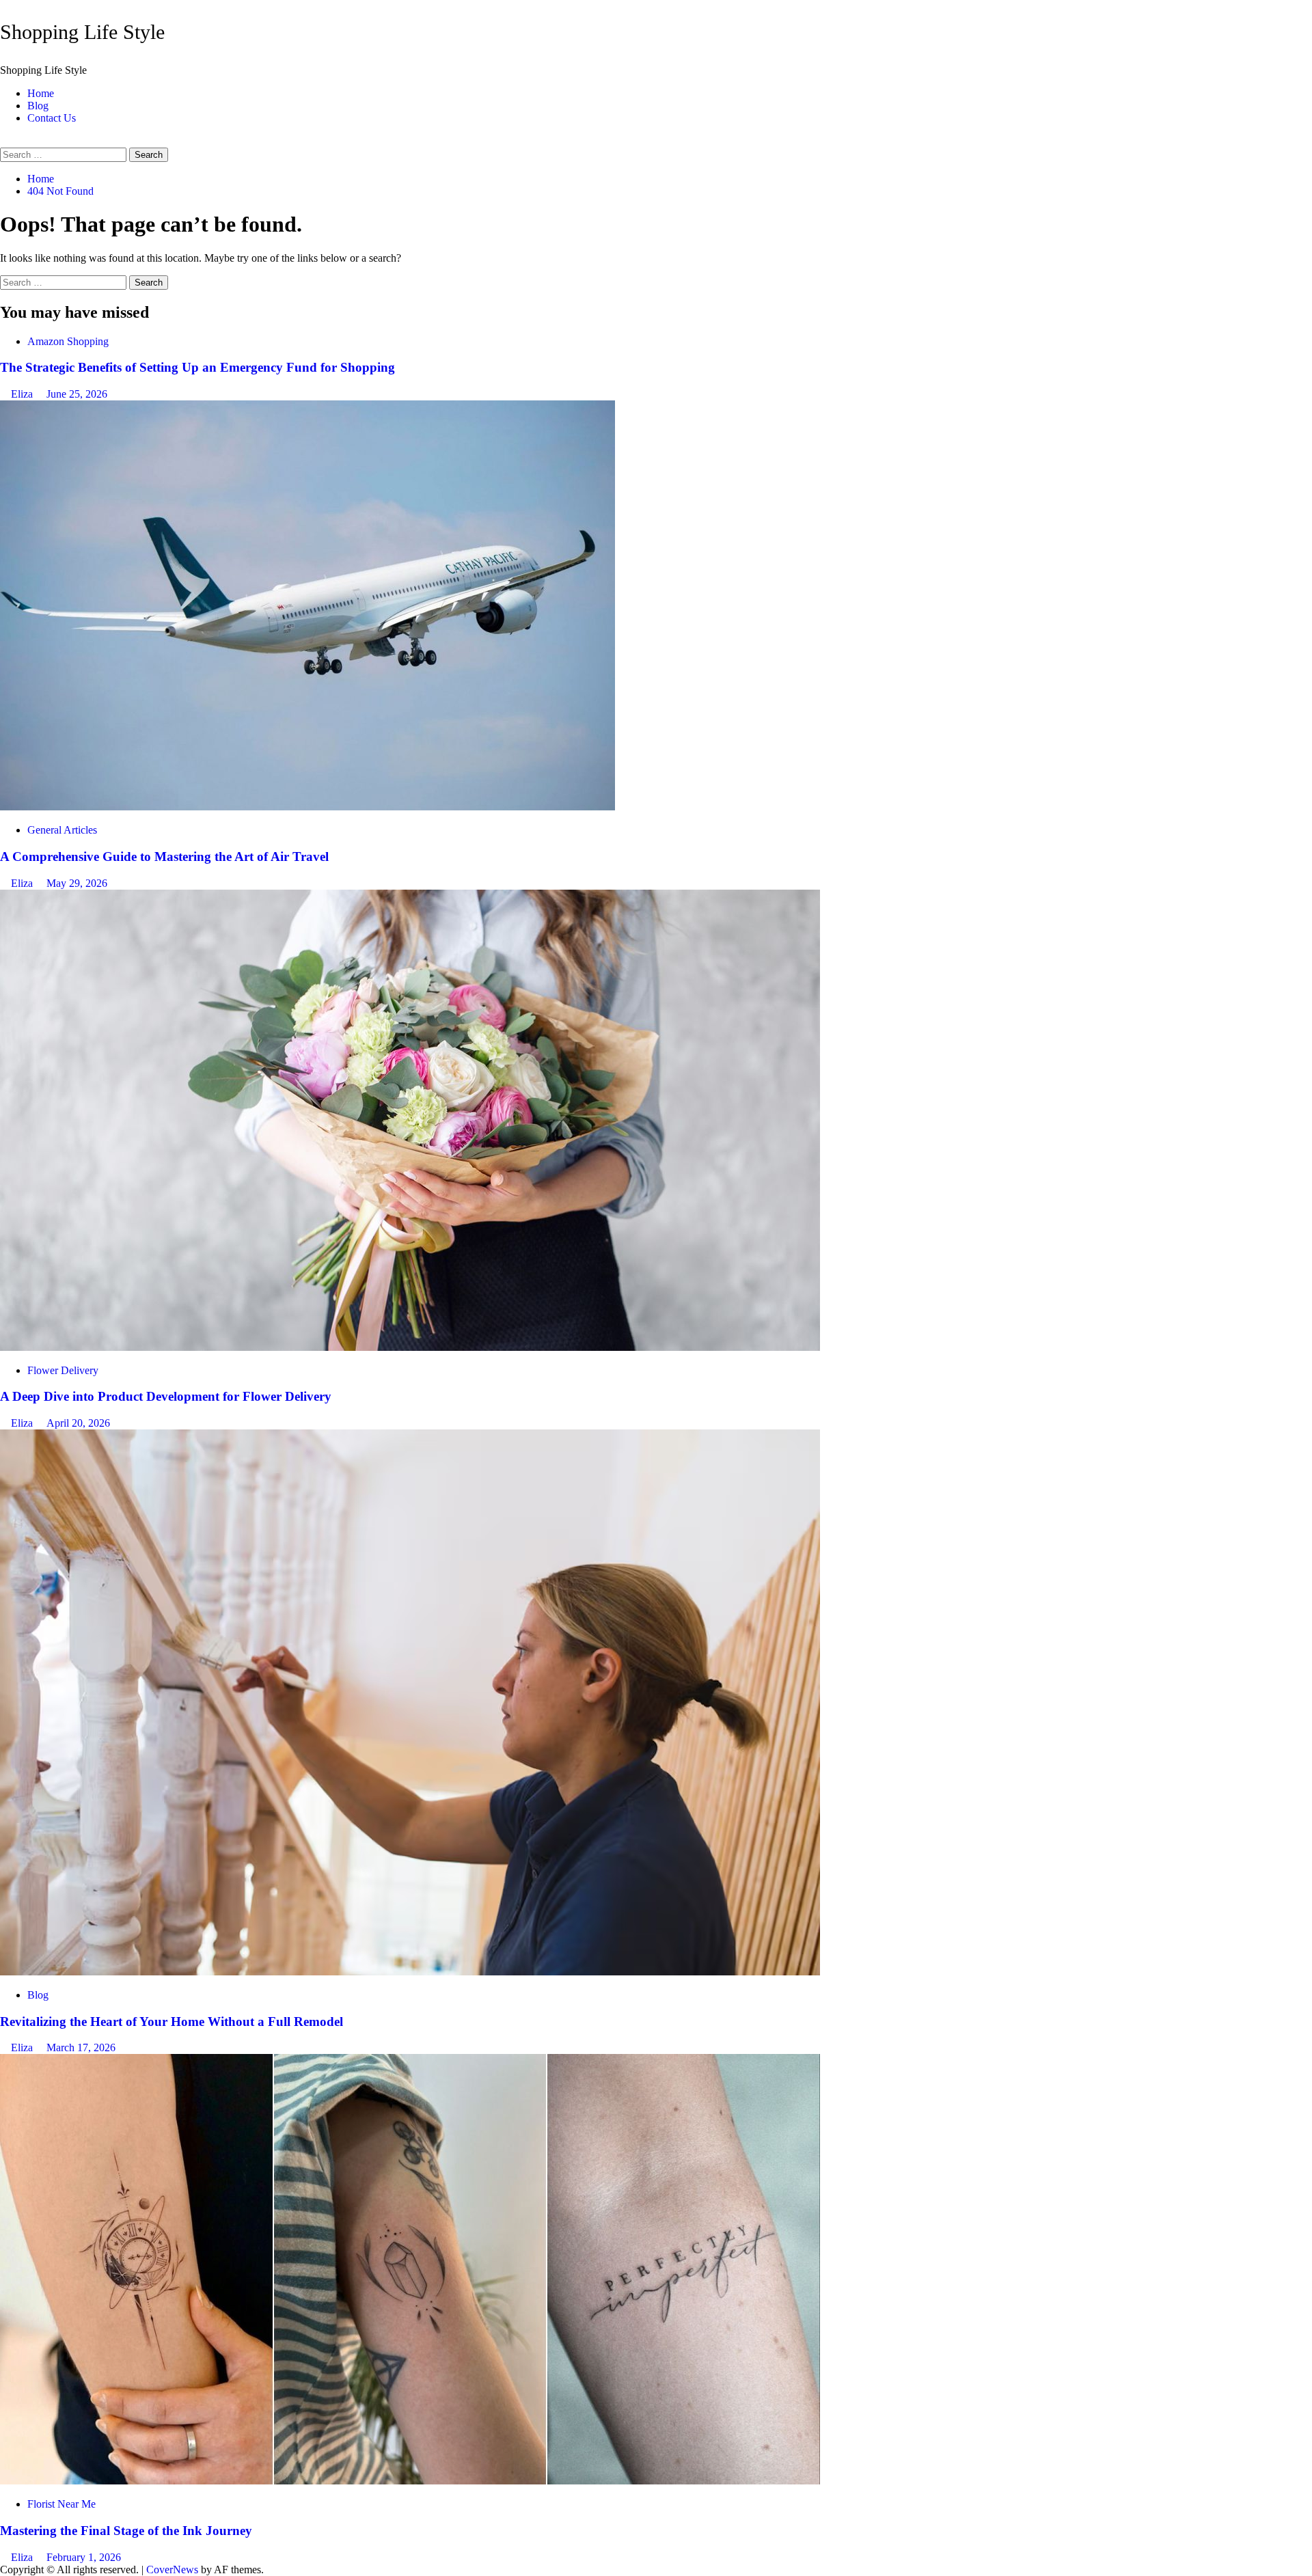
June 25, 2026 (77, 394)
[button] (4, 141)
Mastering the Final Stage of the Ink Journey (126, 2531)
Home (41, 93)
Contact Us (52, 118)
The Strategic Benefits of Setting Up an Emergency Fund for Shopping (197, 367)
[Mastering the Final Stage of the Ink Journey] (410, 2481)
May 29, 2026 (77, 883)
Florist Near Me (61, 2504)
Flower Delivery (63, 1370)
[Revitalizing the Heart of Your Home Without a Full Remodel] (410, 1972)
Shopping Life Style (82, 32)
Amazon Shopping (68, 341)
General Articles (62, 830)
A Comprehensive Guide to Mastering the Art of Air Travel (164, 857)
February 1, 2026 (84, 2557)
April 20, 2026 (78, 1423)
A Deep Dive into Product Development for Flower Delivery (166, 1396)
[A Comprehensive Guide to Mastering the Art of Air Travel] (307, 807)
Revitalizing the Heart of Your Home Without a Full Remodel (172, 2022)
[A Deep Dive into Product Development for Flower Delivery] (410, 1347)
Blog (38, 106)
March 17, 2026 (81, 2047)
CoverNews (172, 2570)
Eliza (23, 394)
